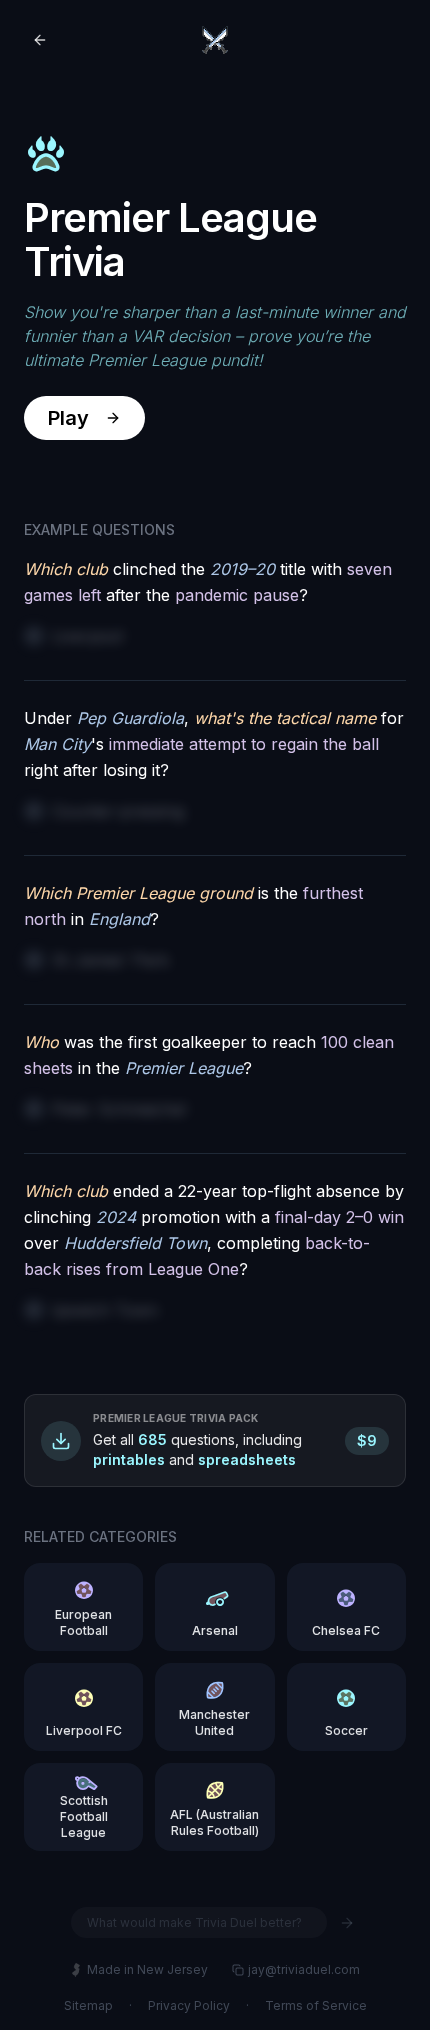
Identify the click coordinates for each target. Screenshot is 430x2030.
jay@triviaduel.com (304, 1969)
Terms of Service (316, 2005)
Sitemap (88, 2005)
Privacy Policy (189, 2005)
